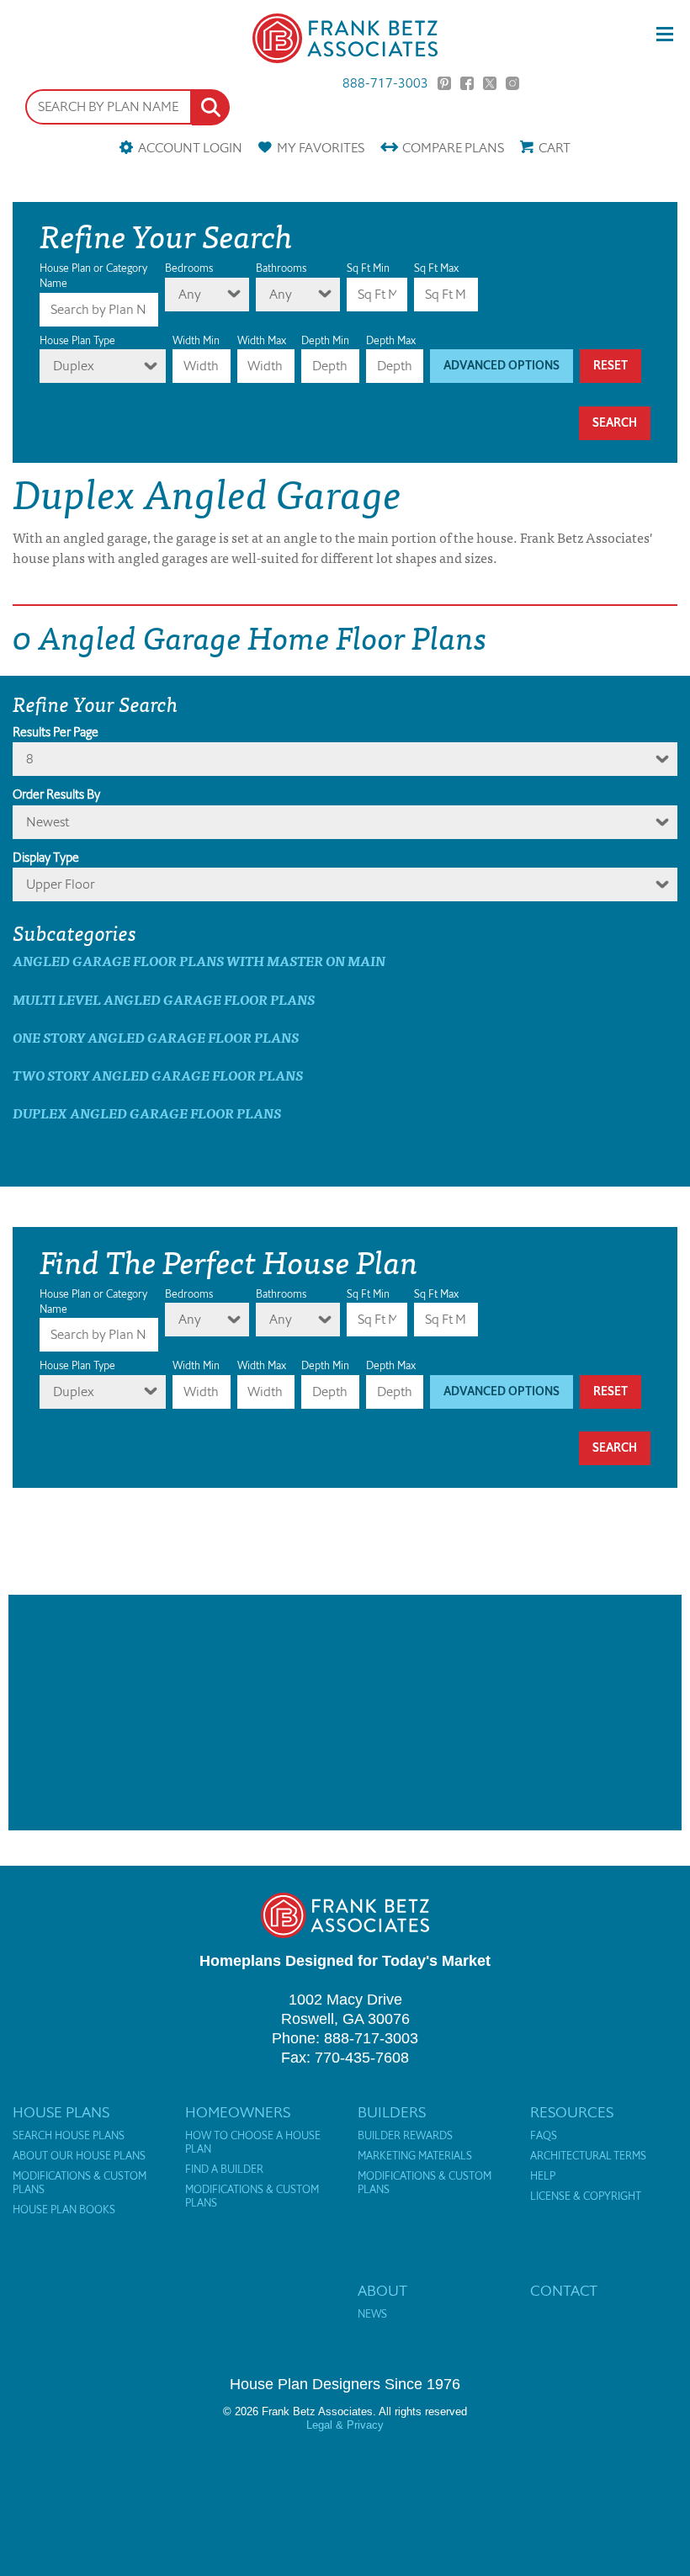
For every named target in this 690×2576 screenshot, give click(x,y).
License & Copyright (586, 2196)
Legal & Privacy (345, 2425)
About (382, 2291)
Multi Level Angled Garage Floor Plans (164, 999)
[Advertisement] (345, 1713)
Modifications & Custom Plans (80, 2183)
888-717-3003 (385, 83)
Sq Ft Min (368, 268)
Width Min (196, 340)
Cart (555, 148)
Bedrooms (189, 268)
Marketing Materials (415, 2156)
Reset (610, 366)
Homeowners (238, 2112)
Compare (453, 148)
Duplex (74, 366)
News (372, 2314)
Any (190, 294)
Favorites (321, 148)
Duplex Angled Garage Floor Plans (147, 1113)
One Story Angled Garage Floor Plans (156, 1037)
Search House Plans (69, 2136)
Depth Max (391, 340)
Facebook (467, 83)
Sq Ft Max (436, 268)
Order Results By (56, 794)
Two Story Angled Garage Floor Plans (158, 1075)
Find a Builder (224, 2170)
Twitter (490, 83)
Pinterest (444, 83)
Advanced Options (502, 366)
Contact (564, 2291)
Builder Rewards (405, 2136)
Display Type (46, 858)
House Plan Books (64, 2210)
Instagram (512, 83)
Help (543, 2176)
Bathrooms (281, 268)
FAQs (544, 2136)
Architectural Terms (588, 2156)
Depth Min (325, 340)
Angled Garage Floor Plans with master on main (199, 961)
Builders (392, 2112)
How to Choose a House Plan (253, 2143)
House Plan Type (77, 340)
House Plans (61, 2112)
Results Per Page (56, 732)
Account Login (190, 148)
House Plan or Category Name (93, 276)
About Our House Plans (79, 2156)
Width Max (262, 340)
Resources (572, 2112)
